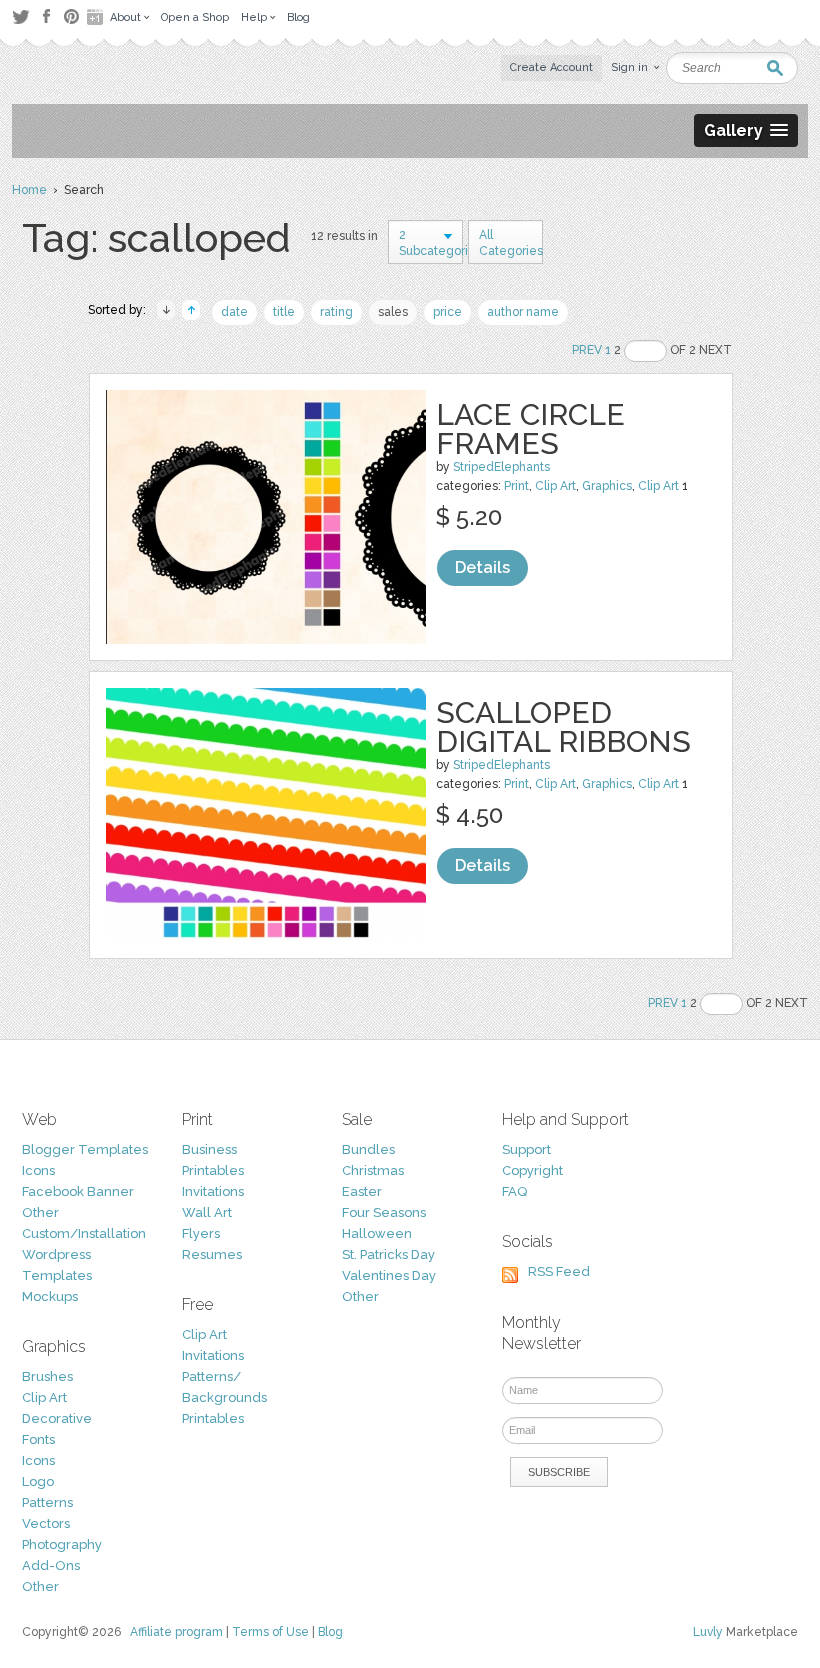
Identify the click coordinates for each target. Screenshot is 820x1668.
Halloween (377, 1233)
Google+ (97, 17)
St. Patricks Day (388, 1254)
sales (393, 312)
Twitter (20, 16)
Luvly (708, 1632)
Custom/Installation (84, 1233)
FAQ (514, 1191)
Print (516, 486)
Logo (38, 1481)
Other (40, 1212)
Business (209, 1149)
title (284, 312)
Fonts (38, 1439)
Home (29, 190)
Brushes (47, 1376)
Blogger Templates (85, 1149)
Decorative (57, 1418)
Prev (587, 350)
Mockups (50, 1296)
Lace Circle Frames (530, 429)
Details (482, 567)
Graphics (607, 486)
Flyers (201, 1233)
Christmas (373, 1170)
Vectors (46, 1523)
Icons (38, 1170)
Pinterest (71, 16)
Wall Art (207, 1212)
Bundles (368, 1149)
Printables (213, 1170)
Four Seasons (384, 1212)
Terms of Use (270, 1632)
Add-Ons (51, 1565)
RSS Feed (559, 1271)
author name (523, 312)
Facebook (46, 17)
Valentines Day (389, 1275)
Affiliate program (176, 1632)
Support (526, 1149)
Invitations (213, 1191)
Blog (330, 1632)
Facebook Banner (78, 1191)
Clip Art (555, 486)
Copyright (532, 1170)
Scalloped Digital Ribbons (563, 727)
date (234, 312)
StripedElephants (501, 467)
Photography (62, 1544)
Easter (362, 1191)
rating (336, 312)
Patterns (47, 1502)
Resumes (212, 1254)
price (447, 312)
